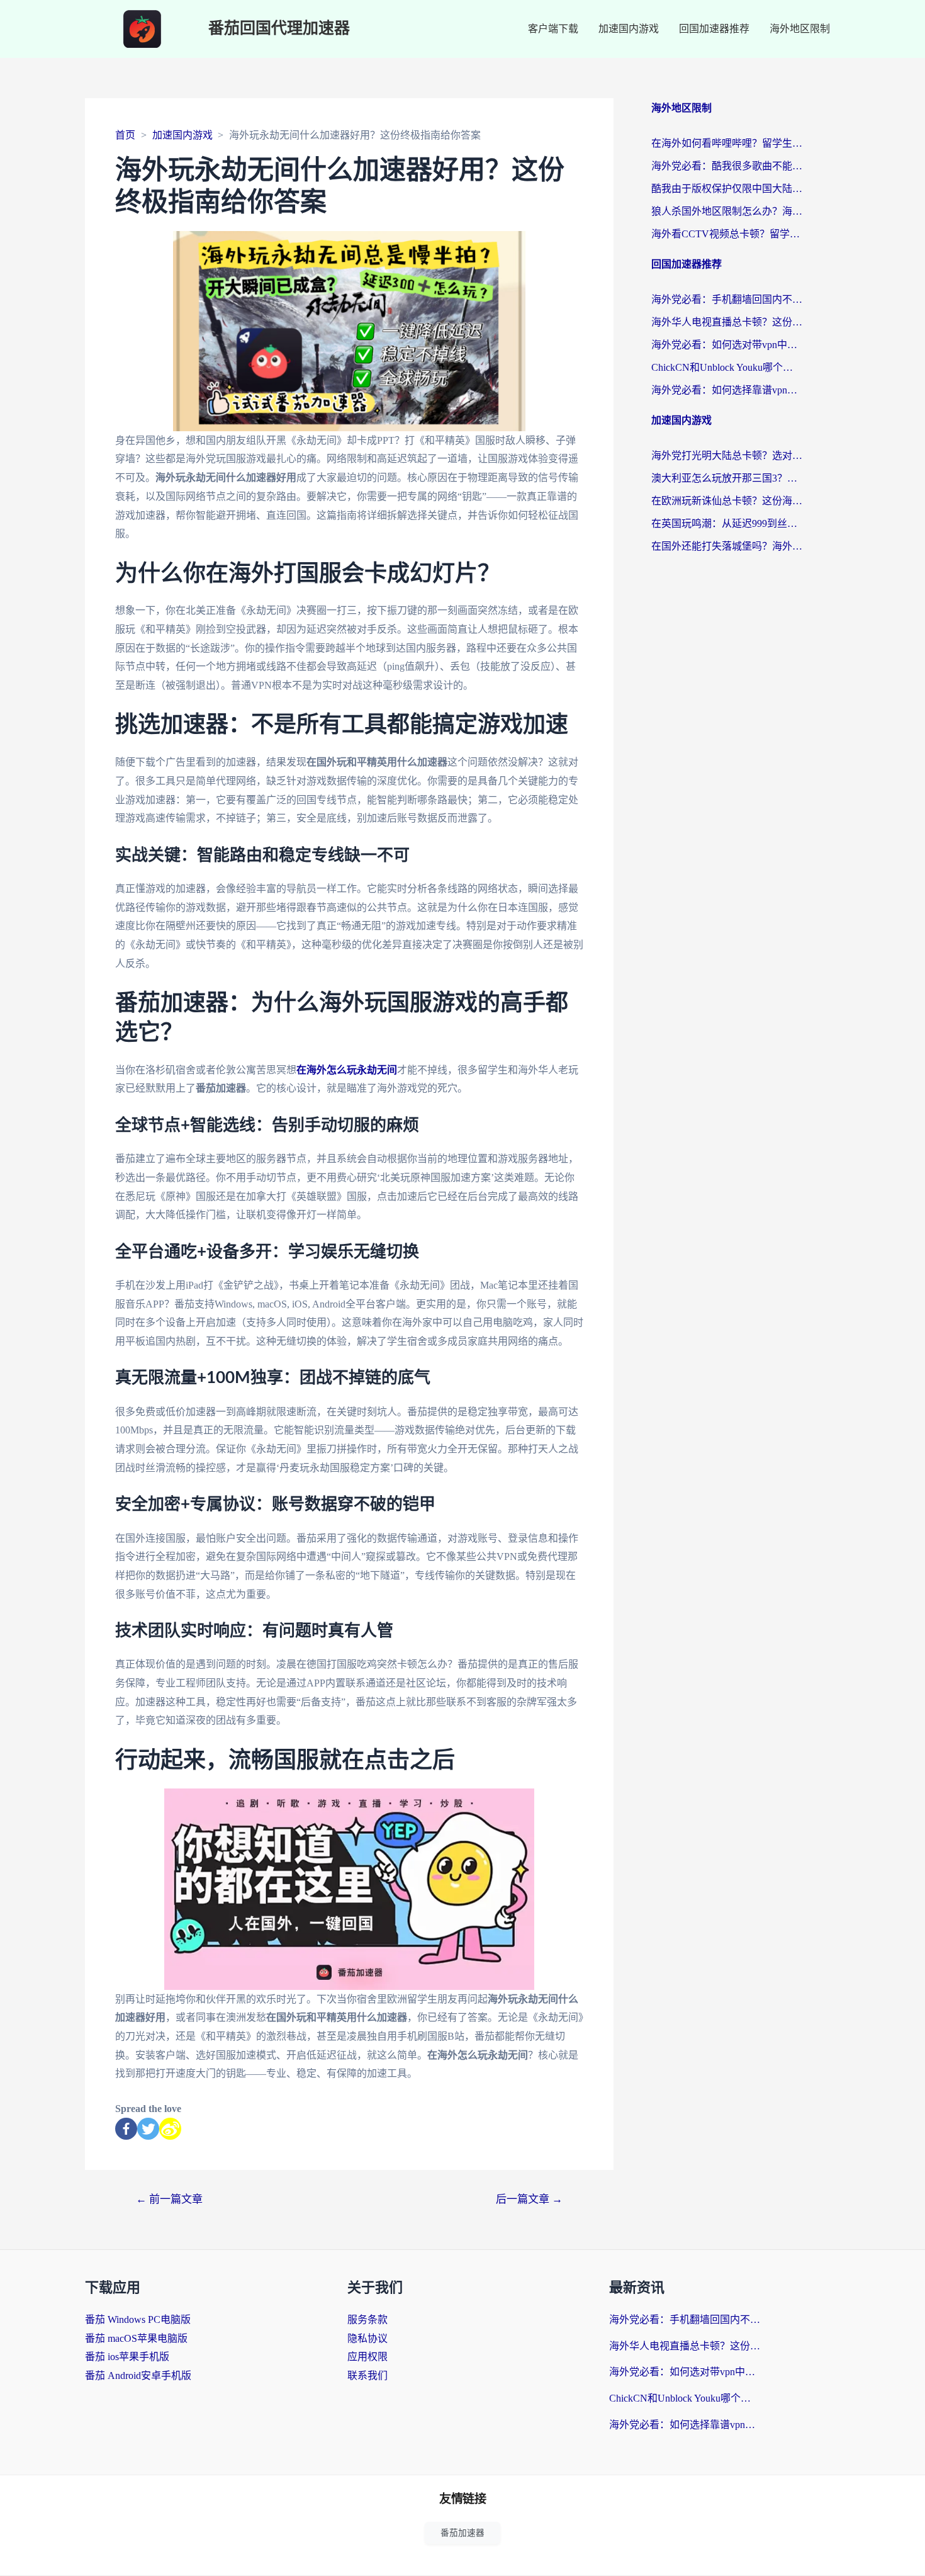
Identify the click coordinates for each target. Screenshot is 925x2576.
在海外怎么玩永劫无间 (347, 1070)
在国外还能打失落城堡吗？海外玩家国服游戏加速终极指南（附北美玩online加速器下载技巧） (727, 546)
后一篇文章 (529, 2199)
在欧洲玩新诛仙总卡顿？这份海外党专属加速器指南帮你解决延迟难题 (727, 501)
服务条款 (367, 2319)
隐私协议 (367, 2338)
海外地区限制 (800, 29)
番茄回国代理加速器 (279, 29)
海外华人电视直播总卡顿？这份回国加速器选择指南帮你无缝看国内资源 (727, 322)
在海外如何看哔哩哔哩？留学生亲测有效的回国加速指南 (727, 143)
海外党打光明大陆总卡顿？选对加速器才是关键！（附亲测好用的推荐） (727, 455)
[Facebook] (126, 2129)
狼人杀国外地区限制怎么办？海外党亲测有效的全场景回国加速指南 (727, 211)
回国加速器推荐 (714, 29)
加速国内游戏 (629, 29)
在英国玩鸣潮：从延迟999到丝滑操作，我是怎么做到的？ (727, 523)
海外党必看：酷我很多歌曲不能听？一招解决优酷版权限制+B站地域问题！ (727, 166)
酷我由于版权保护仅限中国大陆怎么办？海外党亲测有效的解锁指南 (727, 189)
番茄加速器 (462, 2533)
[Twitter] (148, 2129)
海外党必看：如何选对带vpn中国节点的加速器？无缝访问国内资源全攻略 (727, 345)
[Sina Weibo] (170, 2129)
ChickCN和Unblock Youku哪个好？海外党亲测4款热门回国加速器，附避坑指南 (727, 367)
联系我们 (367, 2375)
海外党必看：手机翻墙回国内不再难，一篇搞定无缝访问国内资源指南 (727, 299)
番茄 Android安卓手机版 (138, 2375)
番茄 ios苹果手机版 (127, 2357)
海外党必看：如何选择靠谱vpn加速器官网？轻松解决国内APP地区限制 (727, 390)
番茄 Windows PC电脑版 (138, 2319)
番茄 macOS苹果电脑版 (136, 2338)
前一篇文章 (169, 2199)
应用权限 (367, 2357)
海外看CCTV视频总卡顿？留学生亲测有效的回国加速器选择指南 (727, 234)
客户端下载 (553, 29)
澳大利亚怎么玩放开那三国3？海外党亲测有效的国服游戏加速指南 (727, 478)
